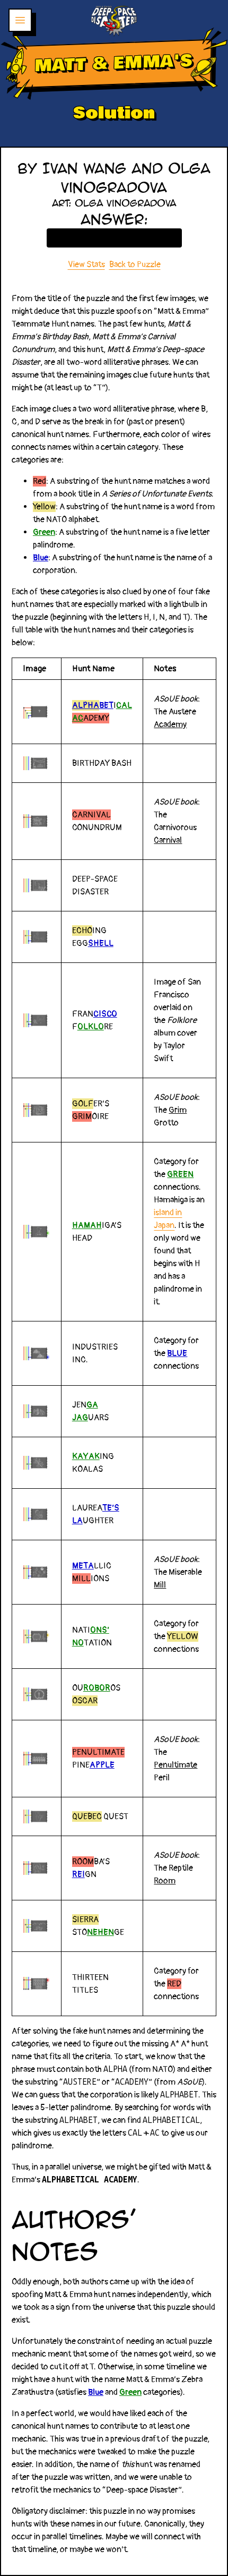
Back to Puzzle (135, 265)
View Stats (86, 265)
